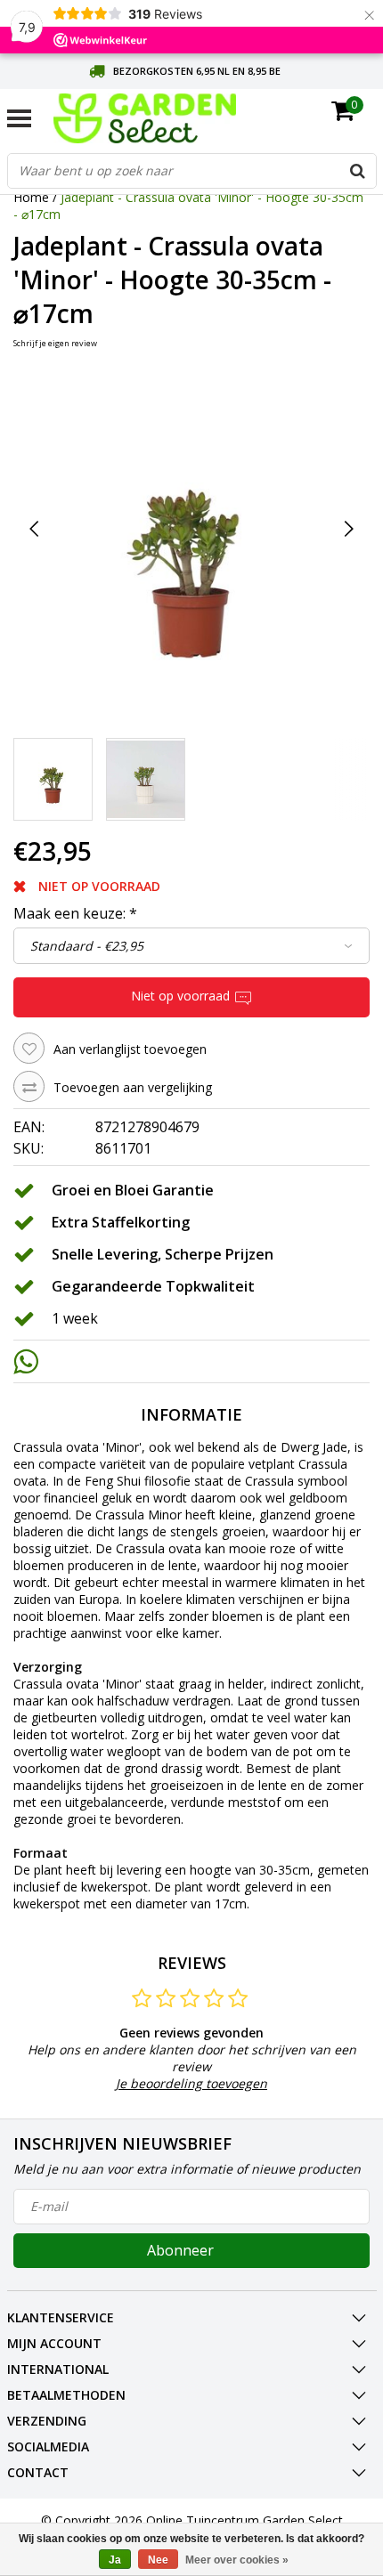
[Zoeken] (358, 171)
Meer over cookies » (237, 2560)
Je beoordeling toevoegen (191, 2083)
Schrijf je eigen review (55, 343)
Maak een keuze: (75, 913)
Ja (115, 2560)
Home (31, 197)
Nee (158, 2560)
